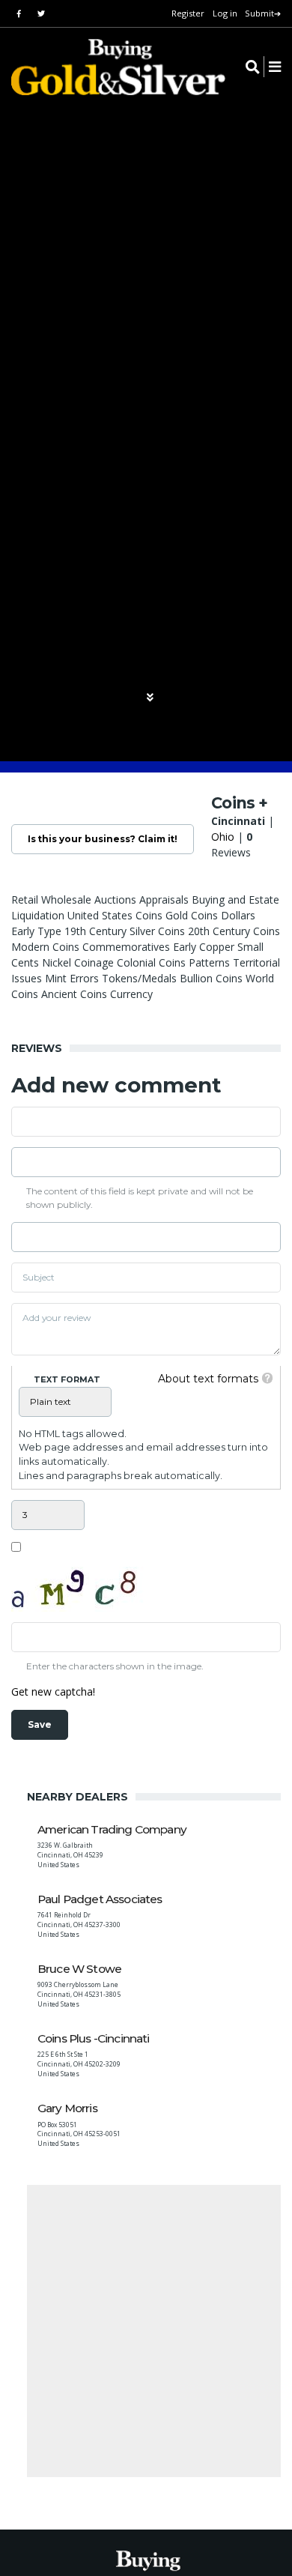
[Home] (109, 67)
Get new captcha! (53, 1691)
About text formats (208, 1379)
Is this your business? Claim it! (103, 839)
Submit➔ (263, 13)
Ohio (223, 837)
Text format (67, 1379)
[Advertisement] (146, 2331)
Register (188, 13)
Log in (225, 13)
